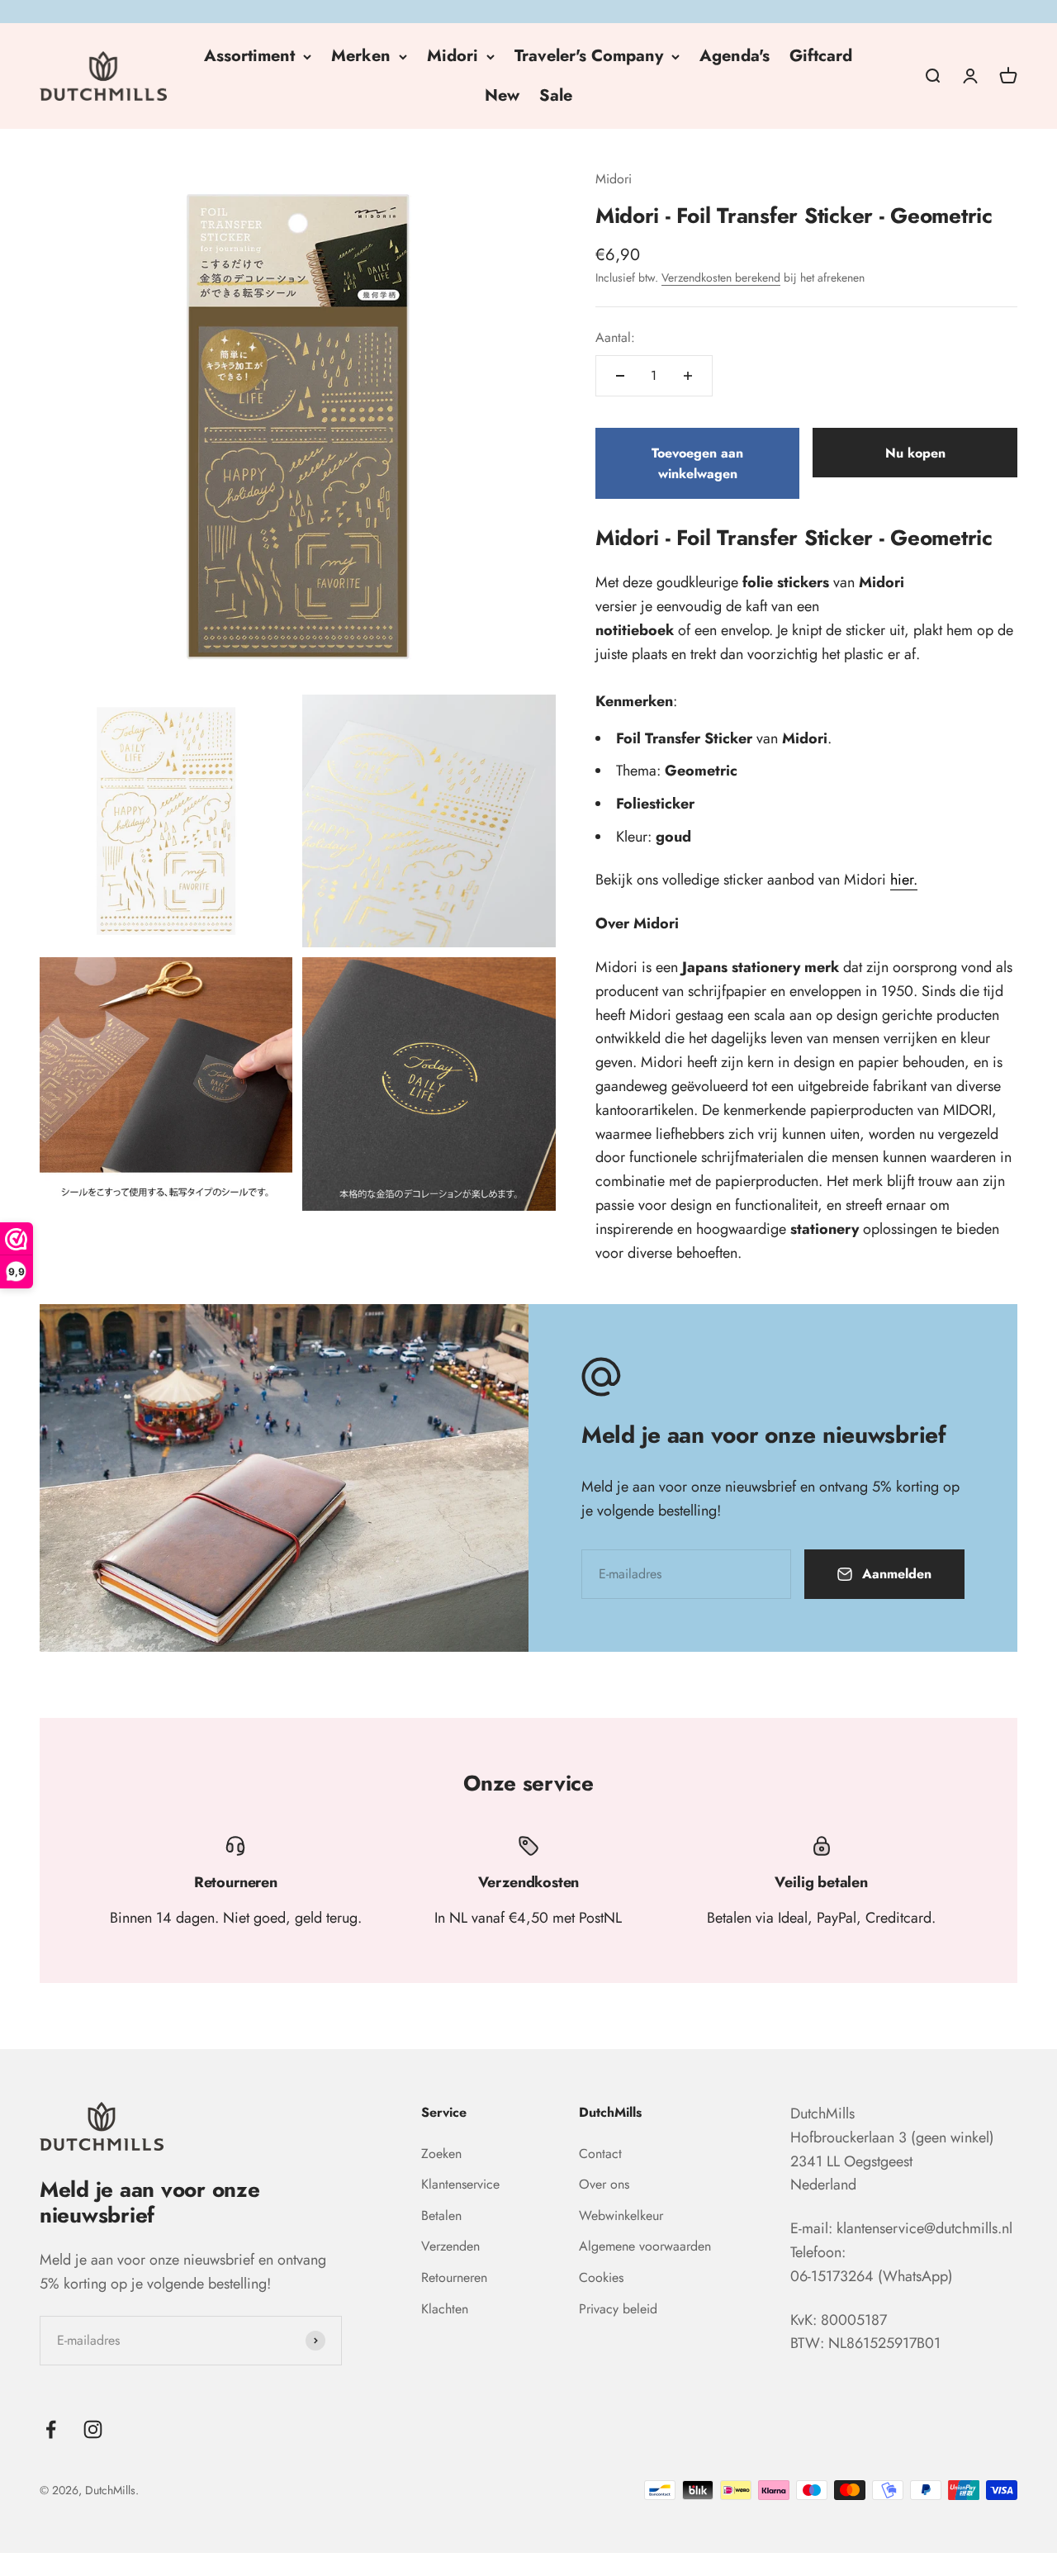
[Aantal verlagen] (620, 376)
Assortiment (249, 56)
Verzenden (450, 2246)
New (502, 95)
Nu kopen (915, 453)
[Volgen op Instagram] (93, 2429)
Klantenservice (460, 2184)
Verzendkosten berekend (721, 278)
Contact (600, 2154)
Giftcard (821, 56)
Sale (556, 95)
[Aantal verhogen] (688, 376)
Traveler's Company (589, 56)
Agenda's (735, 56)
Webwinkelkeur (621, 2215)
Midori (453, 56)
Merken (361, 56)
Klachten (445, 2309)
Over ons (604, 2184)
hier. (904, 880)
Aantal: (615, 337)
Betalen (441, 2215)
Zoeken (441, 2154)
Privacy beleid (618, 2309)
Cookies (601, 2277)
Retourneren (454, 2277)
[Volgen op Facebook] (51, 2429)
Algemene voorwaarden (645, 2246)
